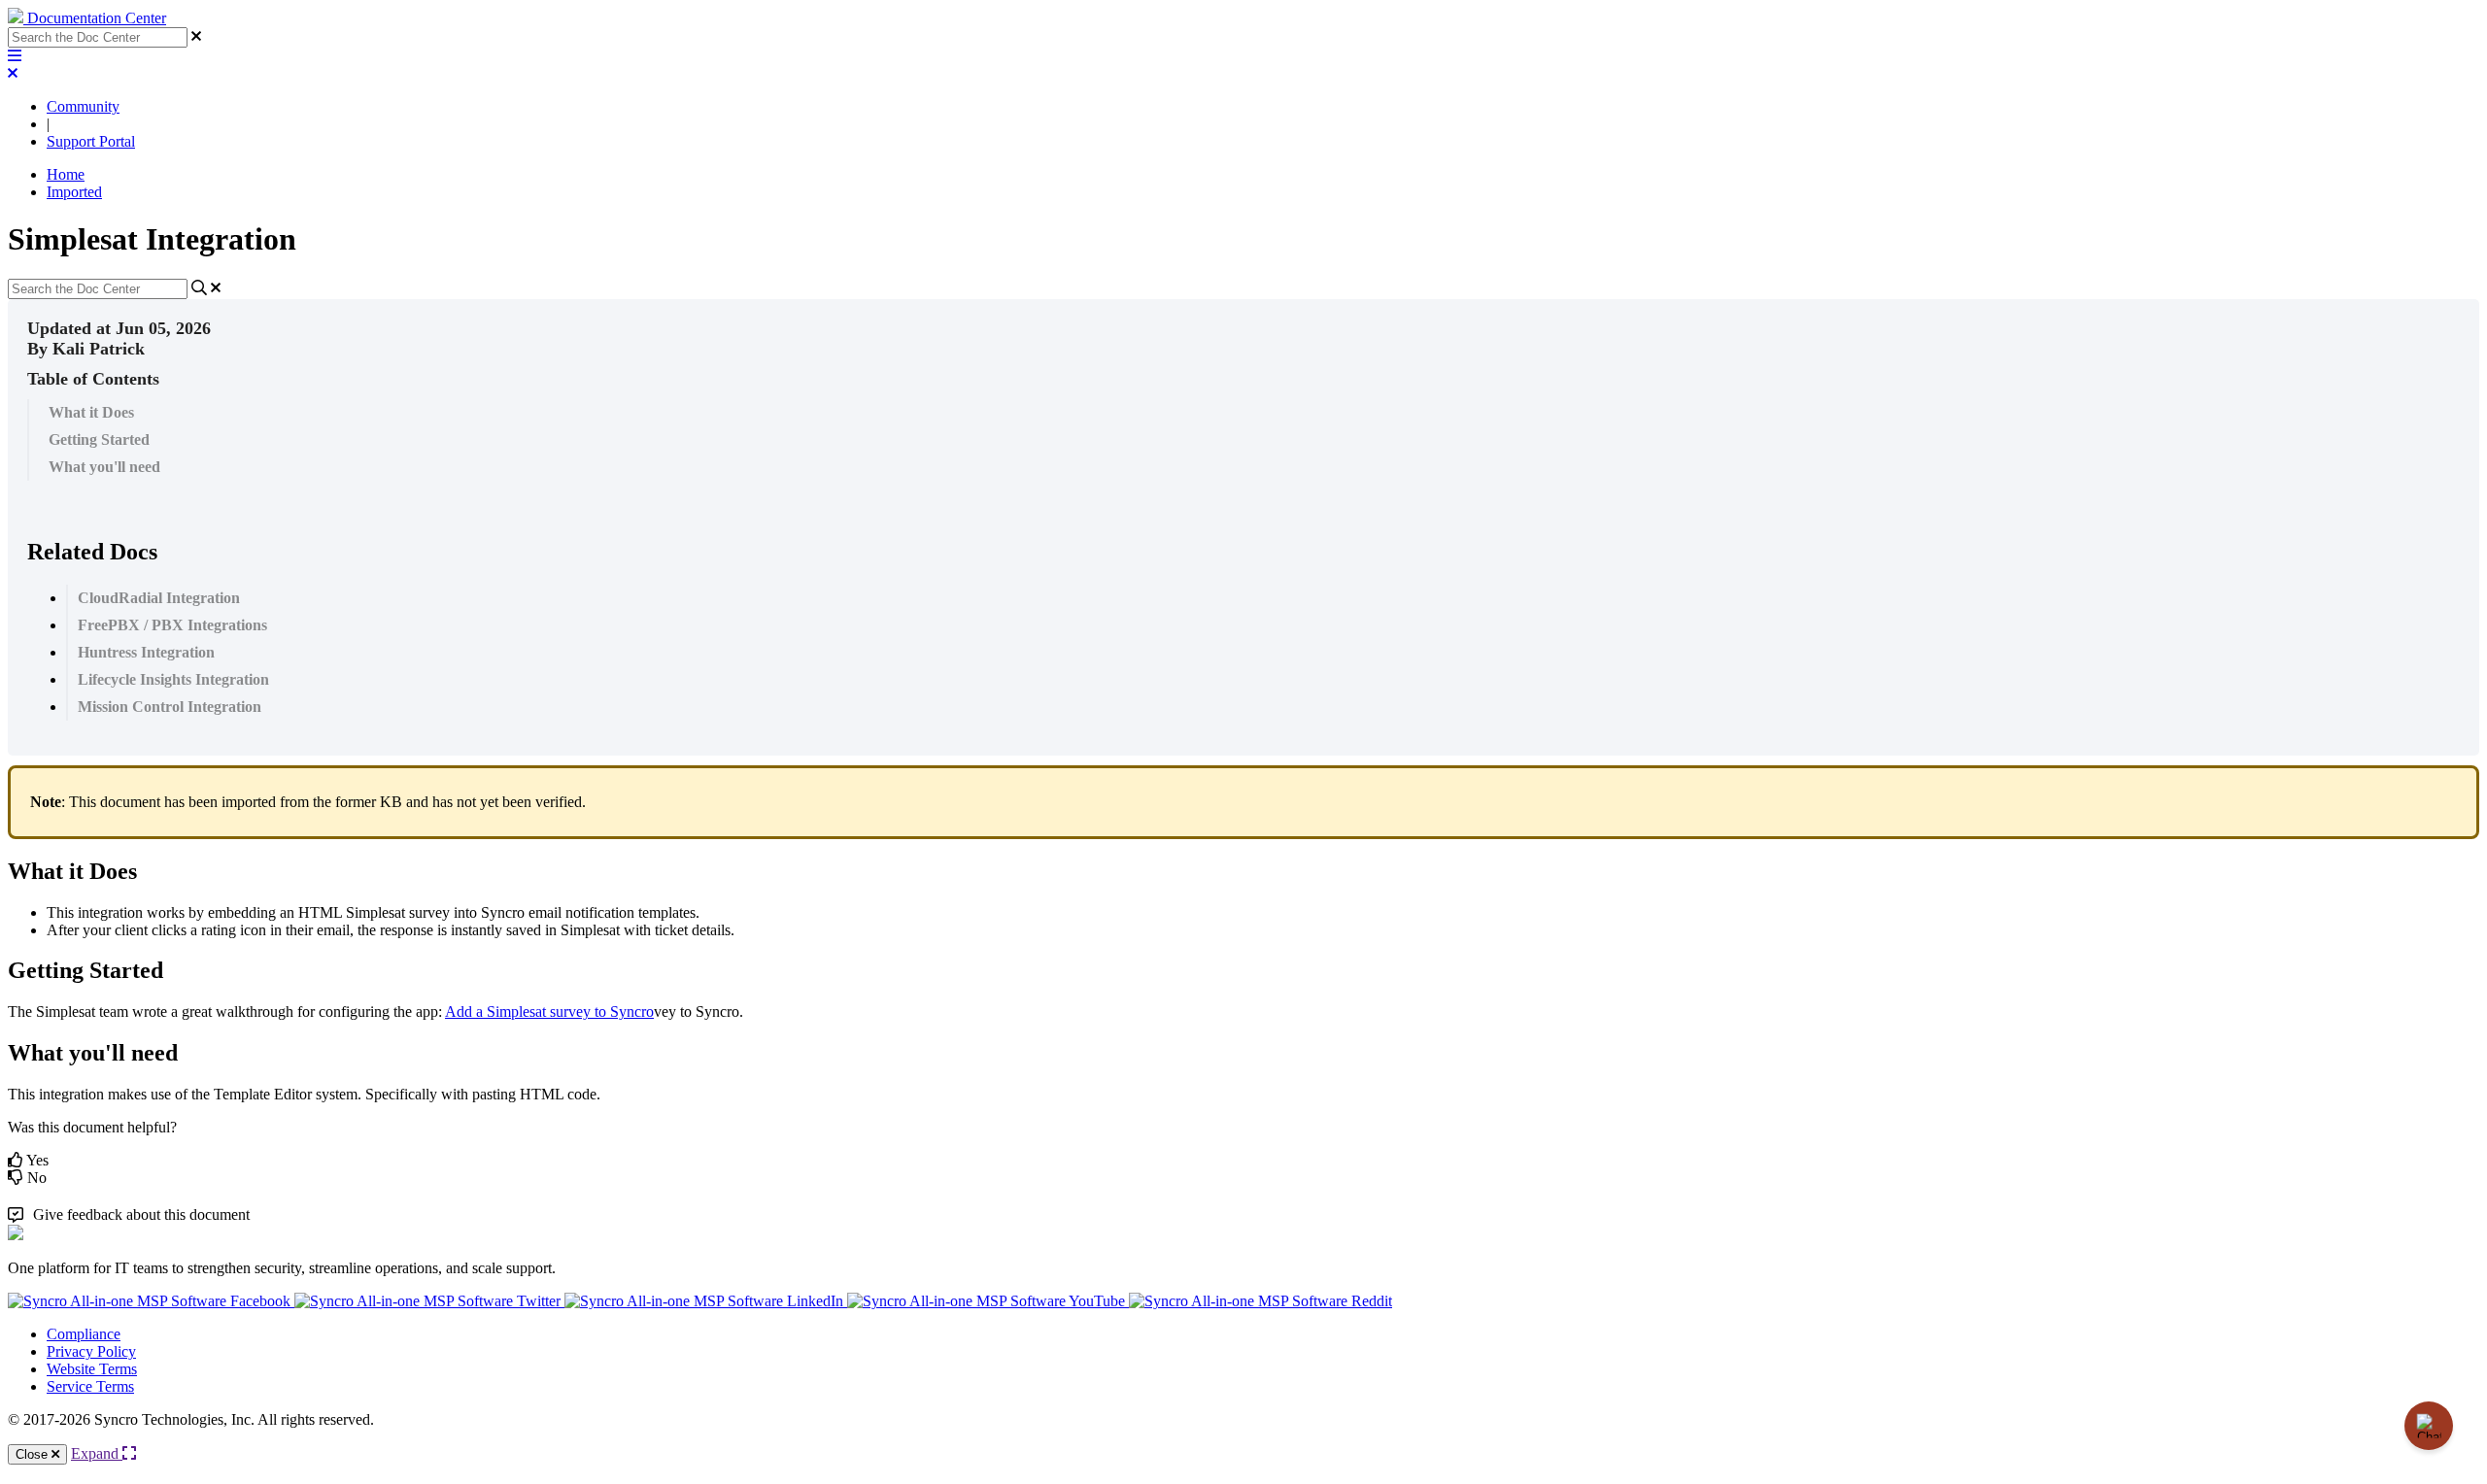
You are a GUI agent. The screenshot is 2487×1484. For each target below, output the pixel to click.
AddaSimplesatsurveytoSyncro (549, 1012)
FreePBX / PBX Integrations (172, 625)
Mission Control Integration (170, 707)
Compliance (84, 1334)
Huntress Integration (146, 652)
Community (83, 106)
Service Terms (90, 1386)
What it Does (91, 412)
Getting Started (99, 439)
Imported (74, 192)
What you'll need (104, 467)
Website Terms (92, 1369)
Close (34, 1454)
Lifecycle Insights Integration (173, 679)
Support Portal (91, 141)
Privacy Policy (91, 1351)
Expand (97, 1453)
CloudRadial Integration (159, 598)
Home (66, 174)
